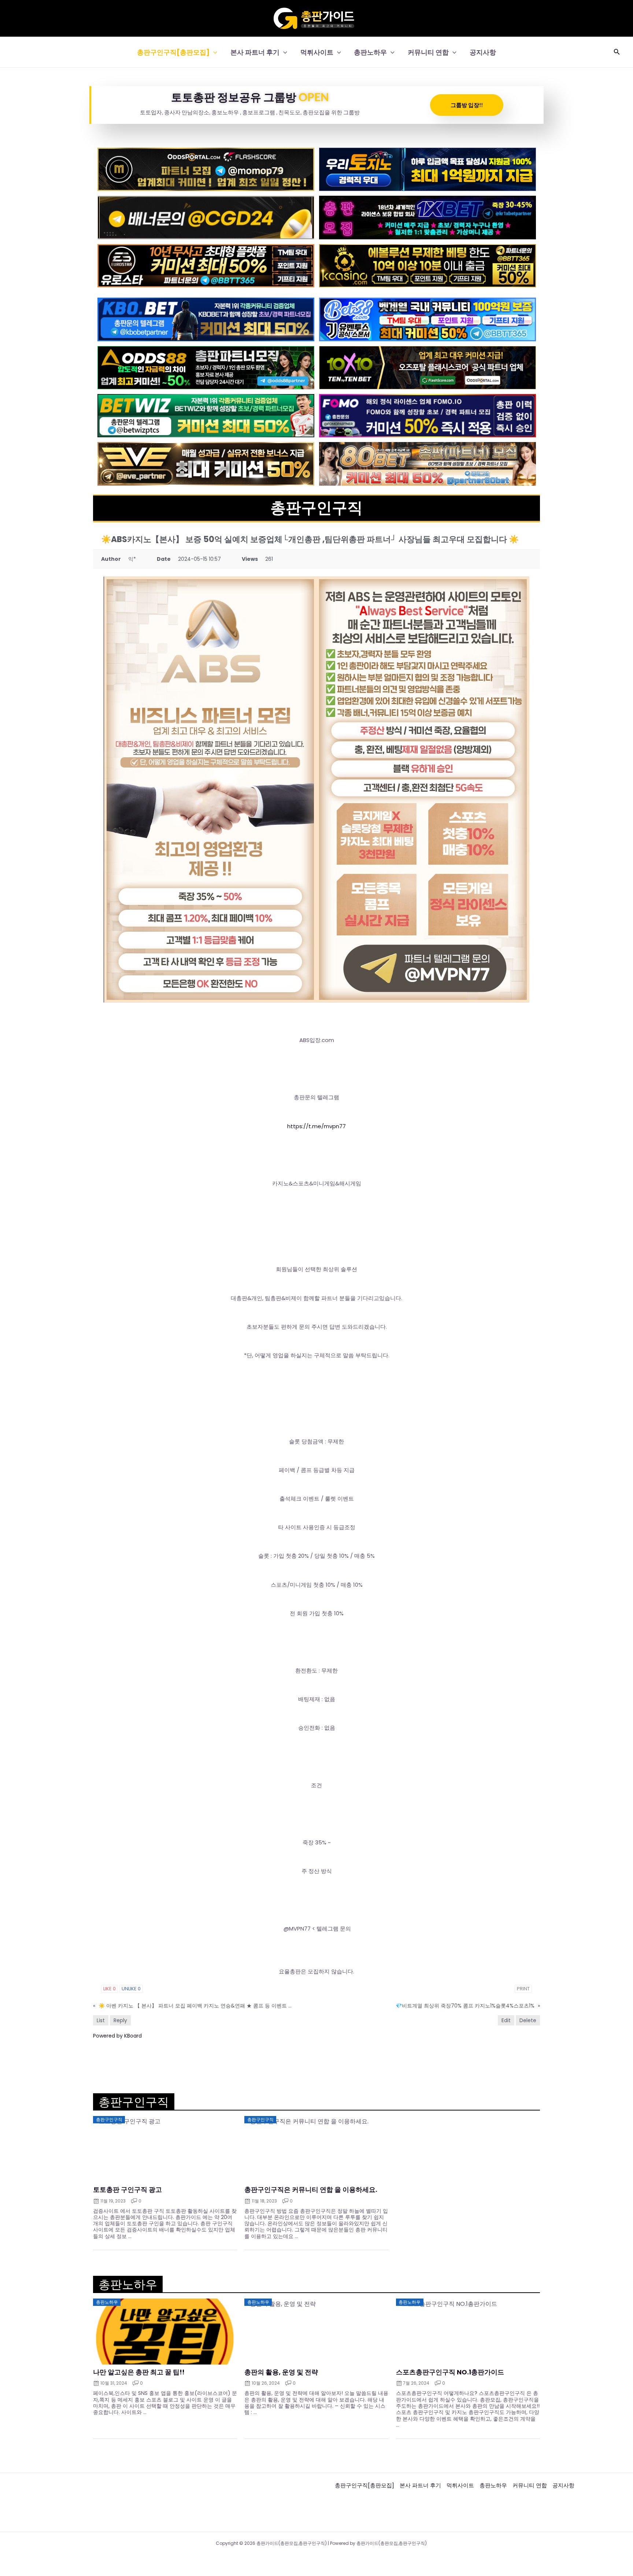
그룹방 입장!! (467, 105)
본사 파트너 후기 (255, 52)
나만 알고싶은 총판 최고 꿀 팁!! (139, 2372)
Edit (506, 2020)
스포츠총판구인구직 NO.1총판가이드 (450, 2372)
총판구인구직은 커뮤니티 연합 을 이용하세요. (311, 2190)
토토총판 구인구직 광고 (127, 2190)
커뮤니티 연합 (428, 52)
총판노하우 (370, 52)
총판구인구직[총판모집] (173, 52)
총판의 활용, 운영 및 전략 (281, 2372)
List (101, 2020)
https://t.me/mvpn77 (316, 1126)
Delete (528, 2020)
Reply (120, 2020)
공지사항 (483, 52)
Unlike (131, 1989)
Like (110, 1989)
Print (523, 1989)
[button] (213, 52)
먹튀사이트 (317, 52)
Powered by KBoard (117, 2036)
